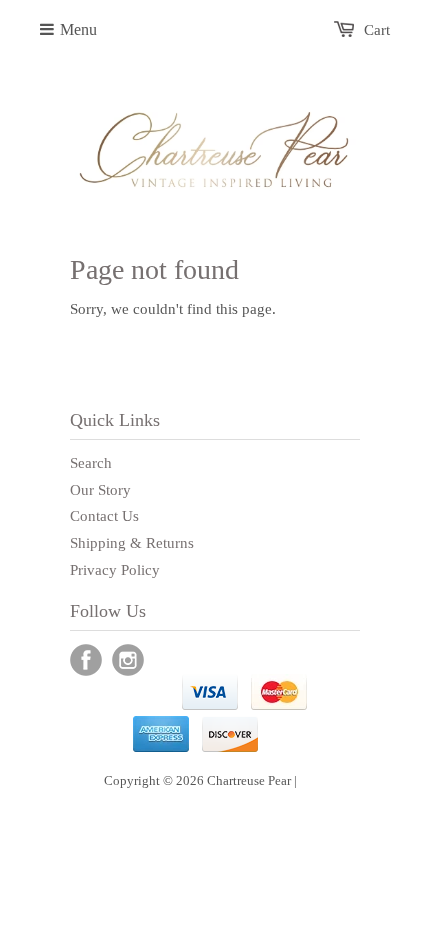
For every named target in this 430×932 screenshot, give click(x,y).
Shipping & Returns (132, 543)
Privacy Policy (115, 570)
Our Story (100, 490)
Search (91, 463)
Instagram (128, 660)
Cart (377, 30)
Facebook (86, 660)
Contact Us (104, 516)
